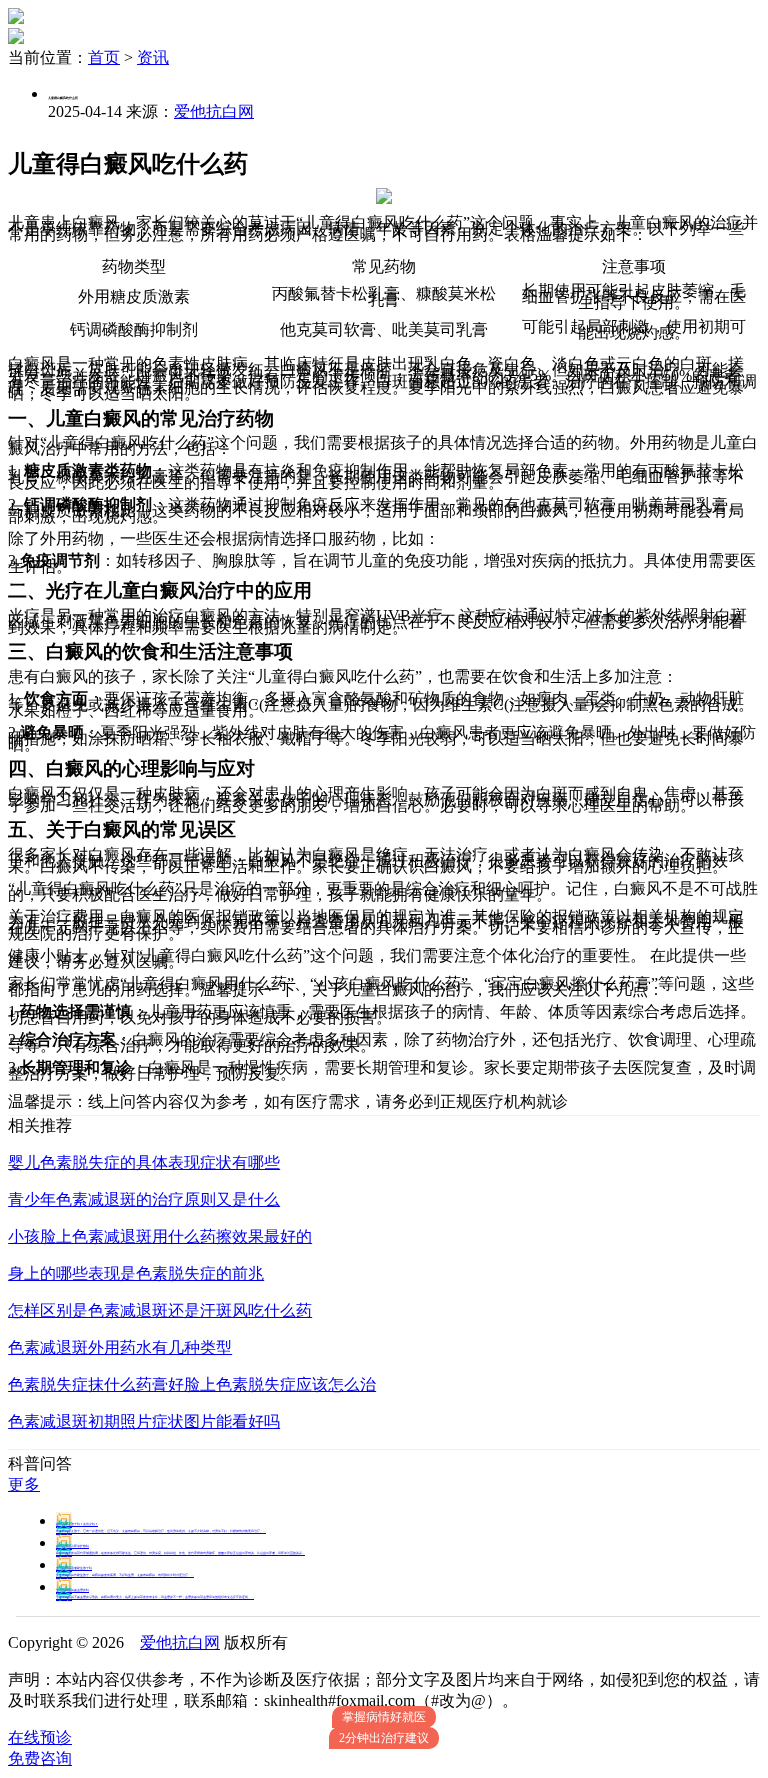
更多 (24, 1484)
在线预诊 (40, 1737)
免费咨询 (40, 1758)
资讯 (153, 57)
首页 (104, 57)
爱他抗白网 (214, 111)
